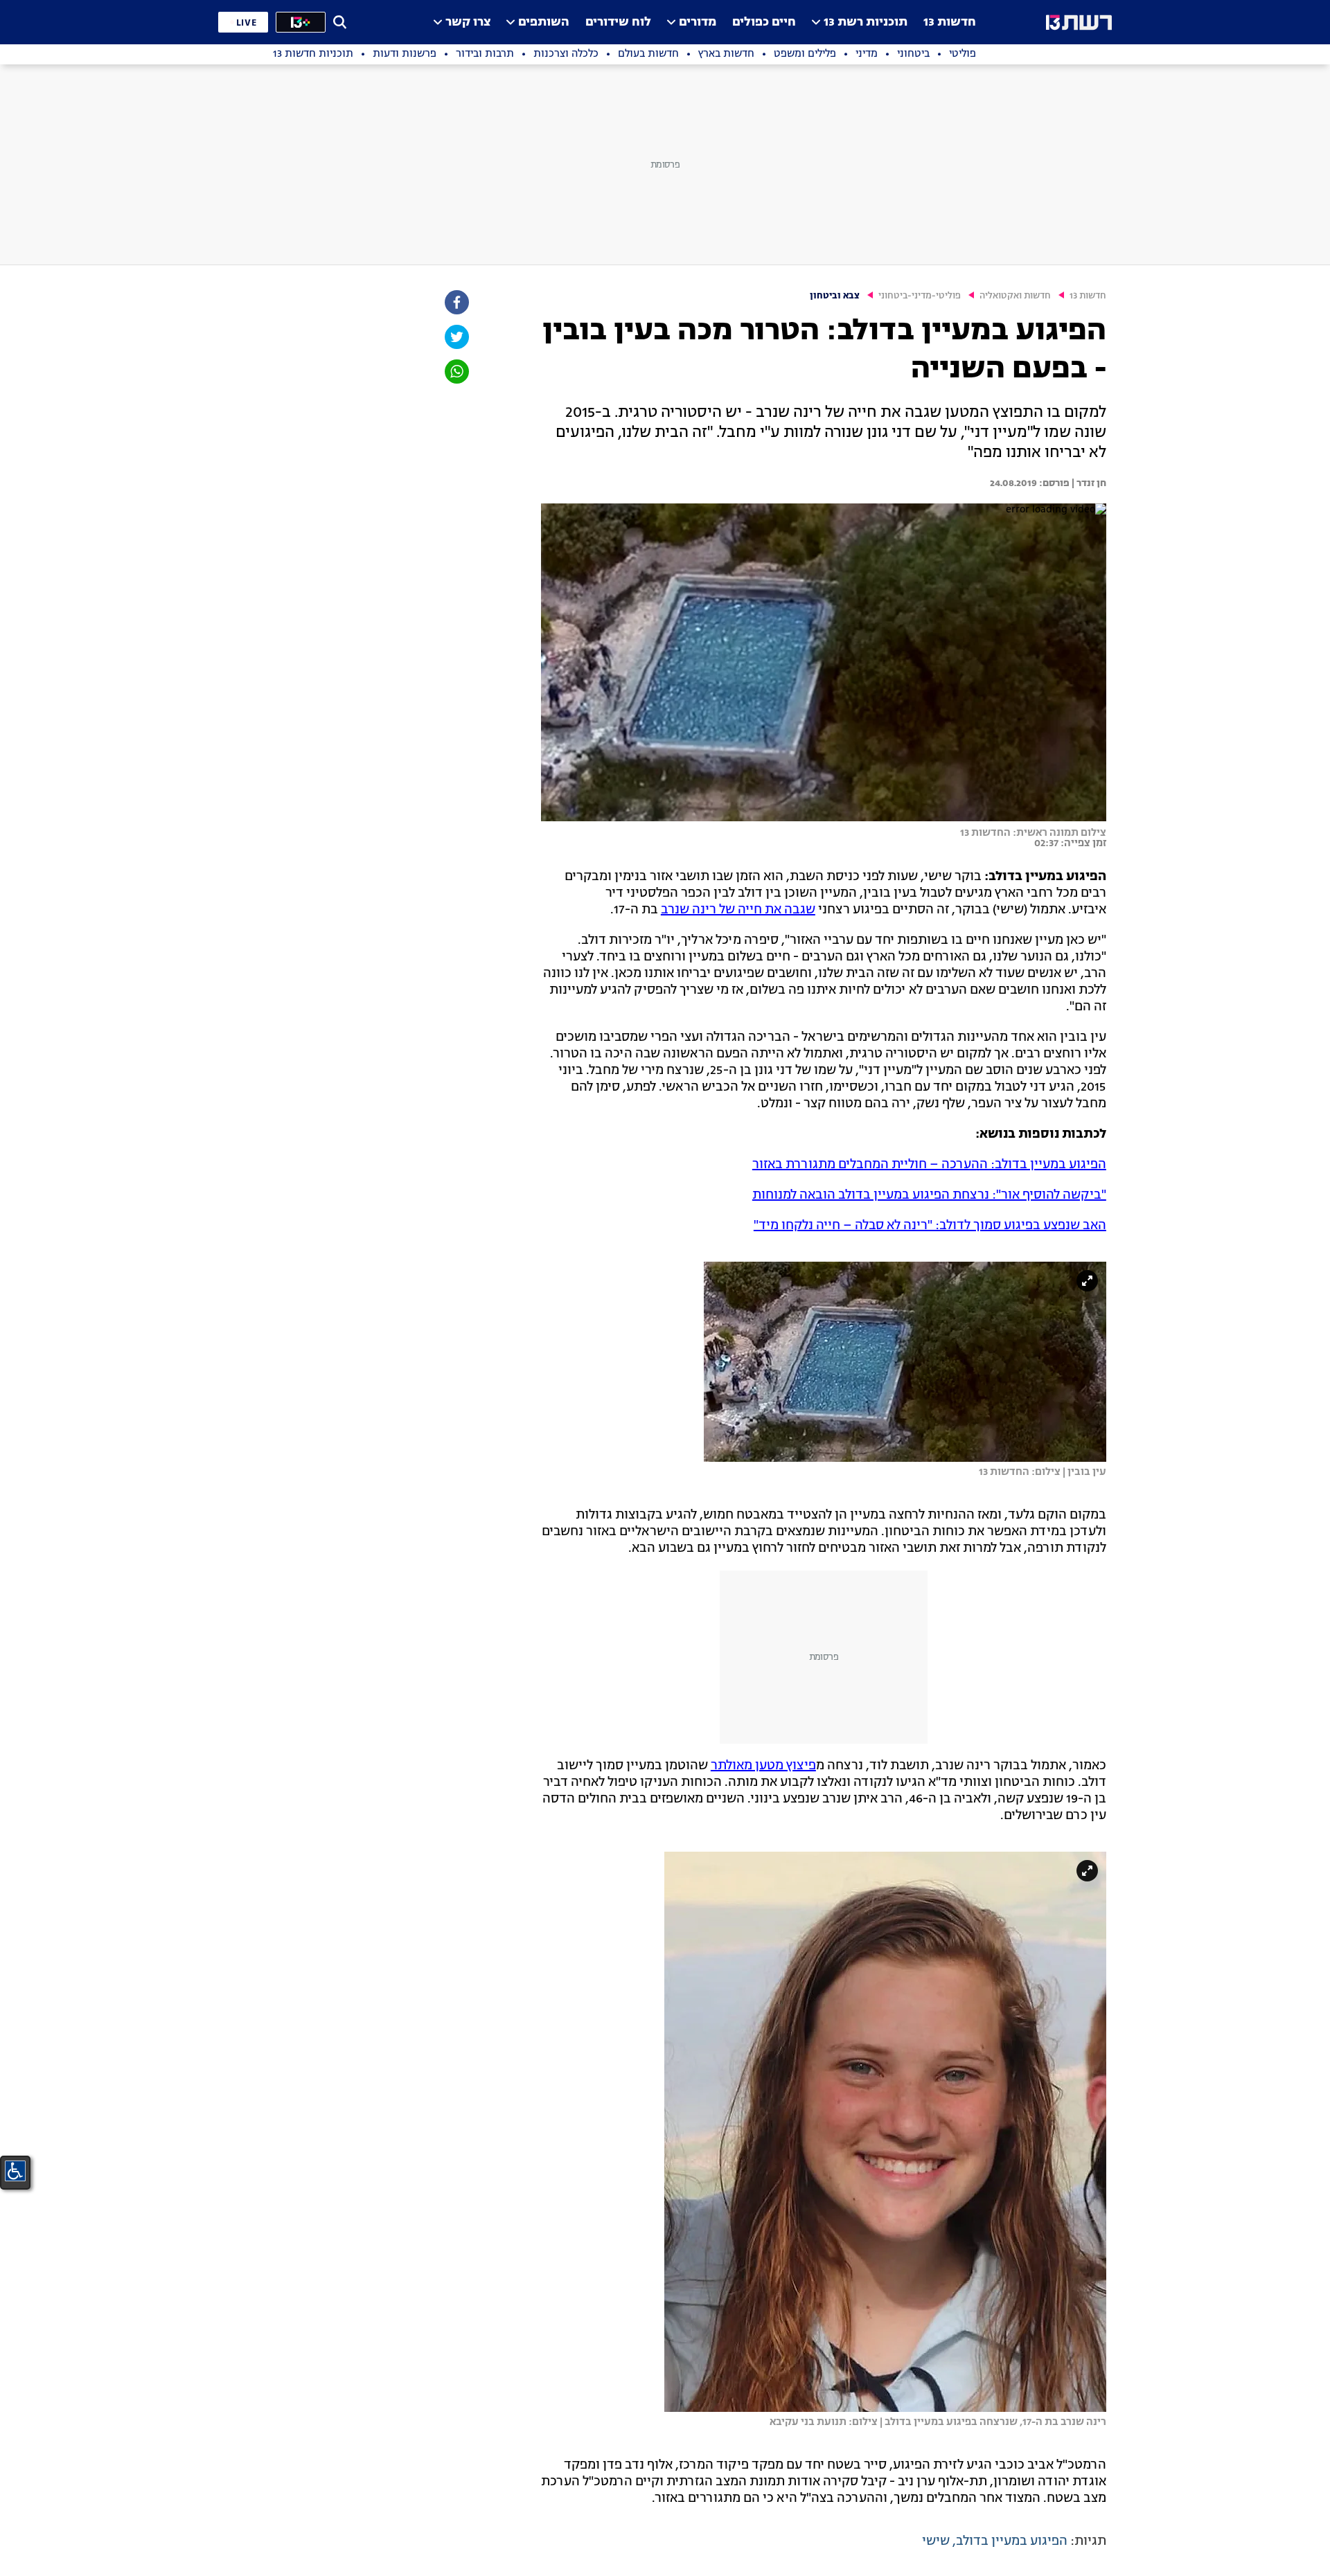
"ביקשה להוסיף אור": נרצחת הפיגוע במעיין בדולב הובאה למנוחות (929, 1195)
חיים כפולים (764, 23)
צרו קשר (468, 23)
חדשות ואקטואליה (1015, 296)
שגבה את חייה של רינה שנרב (738, 910)
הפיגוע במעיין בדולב (1012, 2541)
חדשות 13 (950, 23)
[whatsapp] (456, 372)
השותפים (544, 23)
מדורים (698, 23)
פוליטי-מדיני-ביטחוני (920, 296)
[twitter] (456, 337)
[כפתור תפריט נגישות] (15, 2171)
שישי (936, 2541)
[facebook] (456, 302)
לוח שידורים (618, 23)
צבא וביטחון (835, 296)
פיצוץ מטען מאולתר (763, 1766)
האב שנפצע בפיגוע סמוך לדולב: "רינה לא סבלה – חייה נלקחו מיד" (930, 1226)
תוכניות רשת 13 (866, 23)
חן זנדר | (1088, 483)
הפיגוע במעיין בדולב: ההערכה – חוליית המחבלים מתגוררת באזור (929, 1165)
